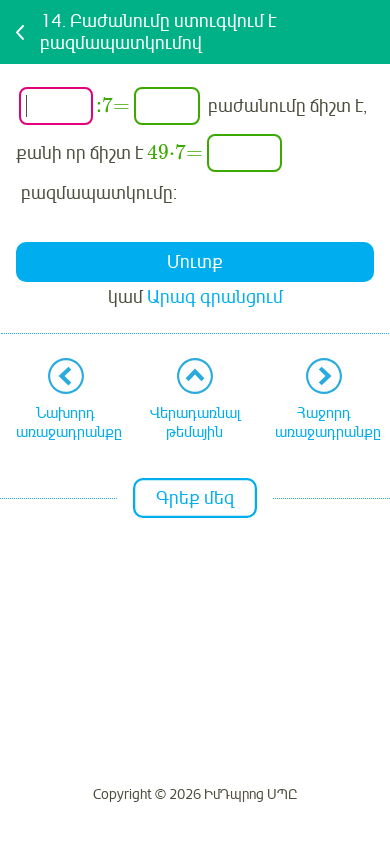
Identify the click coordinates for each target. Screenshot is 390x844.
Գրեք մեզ (195, 498)
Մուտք (195, 262)
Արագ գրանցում (215, 297)
